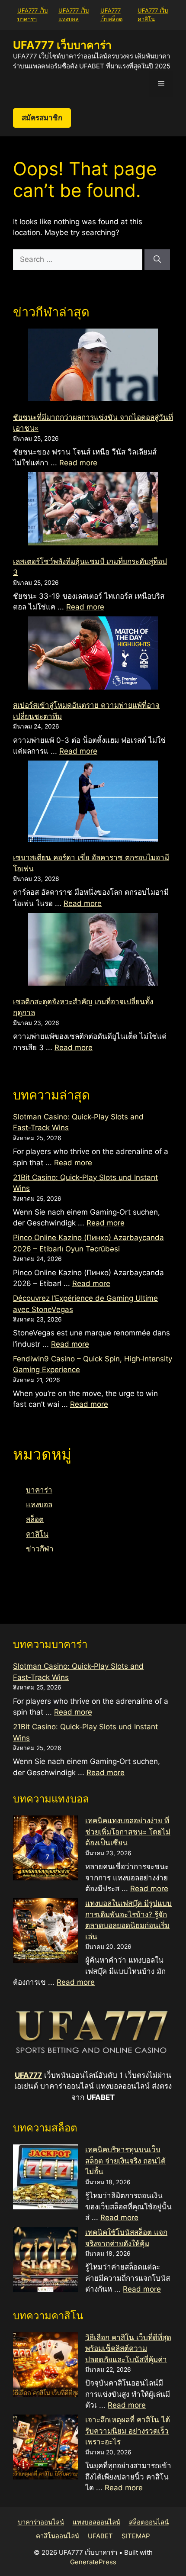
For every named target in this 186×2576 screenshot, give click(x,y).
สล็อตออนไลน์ (149, 2522)
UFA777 (28, 2075)
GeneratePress (93, 2562)
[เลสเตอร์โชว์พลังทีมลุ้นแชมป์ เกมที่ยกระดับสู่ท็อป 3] (93, 510)
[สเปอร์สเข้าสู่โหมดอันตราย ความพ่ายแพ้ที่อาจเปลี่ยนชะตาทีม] (93, 654)
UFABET (100, 2536)
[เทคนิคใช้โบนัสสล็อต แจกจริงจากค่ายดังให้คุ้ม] (45, 2261)
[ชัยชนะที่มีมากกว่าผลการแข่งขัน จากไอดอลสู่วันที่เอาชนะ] (93, 367)
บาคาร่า (39, 1490)
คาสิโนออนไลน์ (58, 2536)
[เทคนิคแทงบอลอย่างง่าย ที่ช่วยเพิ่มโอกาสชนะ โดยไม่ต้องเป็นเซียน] (45, 1850)
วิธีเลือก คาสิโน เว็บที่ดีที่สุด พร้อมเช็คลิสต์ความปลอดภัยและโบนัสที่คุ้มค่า (128, 2349)
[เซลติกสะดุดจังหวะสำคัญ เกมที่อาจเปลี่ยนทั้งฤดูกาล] (93, 951)
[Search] (157, 260)
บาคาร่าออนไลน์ (41, 2522)
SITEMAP (136, 2536)
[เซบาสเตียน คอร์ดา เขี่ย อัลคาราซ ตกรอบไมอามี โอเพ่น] (93, 803)
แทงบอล (39, 1505)
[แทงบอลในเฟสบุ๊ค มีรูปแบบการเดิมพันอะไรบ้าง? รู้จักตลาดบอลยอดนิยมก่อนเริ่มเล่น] (45, 1932)
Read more (78, 463)
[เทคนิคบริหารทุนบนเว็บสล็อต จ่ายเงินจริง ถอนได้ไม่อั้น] (45, 2179)
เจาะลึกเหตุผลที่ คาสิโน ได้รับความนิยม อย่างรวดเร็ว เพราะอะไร (128, 2431)
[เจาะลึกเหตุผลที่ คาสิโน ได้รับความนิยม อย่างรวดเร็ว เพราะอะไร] (45, 2449)
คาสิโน (37, 1534)
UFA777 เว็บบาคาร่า (62, 45)
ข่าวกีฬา (40, 1549)
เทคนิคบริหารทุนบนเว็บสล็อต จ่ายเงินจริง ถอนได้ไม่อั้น (125, 2161)
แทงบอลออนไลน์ (96, 2522)
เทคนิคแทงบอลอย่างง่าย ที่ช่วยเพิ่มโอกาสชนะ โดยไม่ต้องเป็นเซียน (128, 1832)
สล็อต (35, 1519)
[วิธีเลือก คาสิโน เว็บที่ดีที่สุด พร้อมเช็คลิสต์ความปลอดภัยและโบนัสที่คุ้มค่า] (45, 2366)
